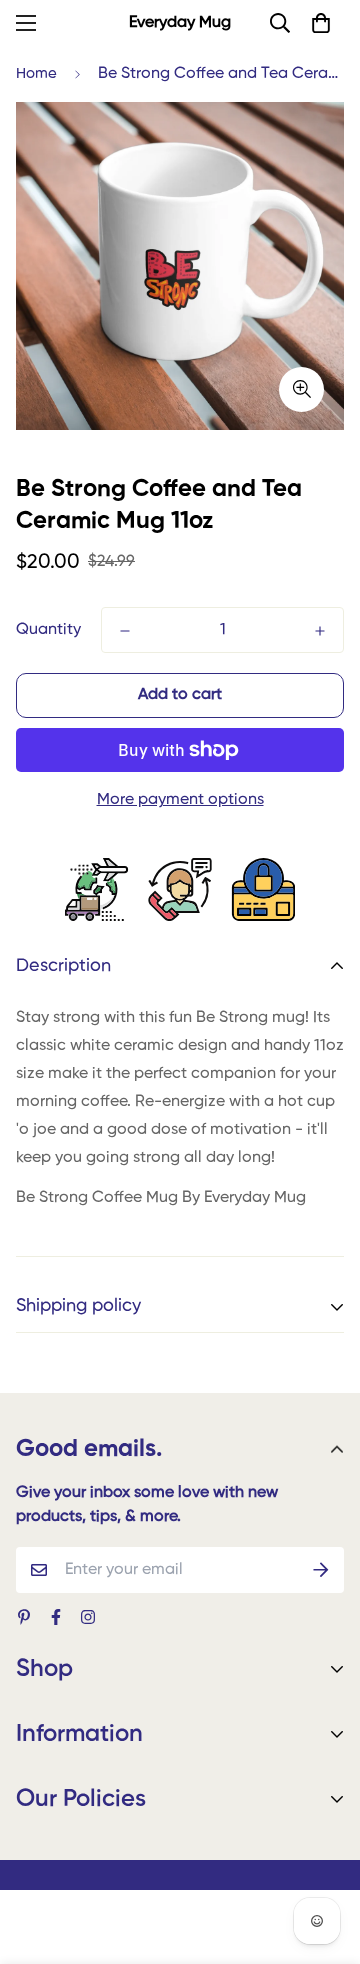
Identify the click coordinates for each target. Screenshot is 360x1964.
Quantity (48, 630)
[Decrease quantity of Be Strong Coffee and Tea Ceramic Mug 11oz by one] (125, 631)
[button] (321, 23)
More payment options (180, 800)
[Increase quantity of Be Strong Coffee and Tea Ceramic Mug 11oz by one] (320, 631)
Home (36, 73)
